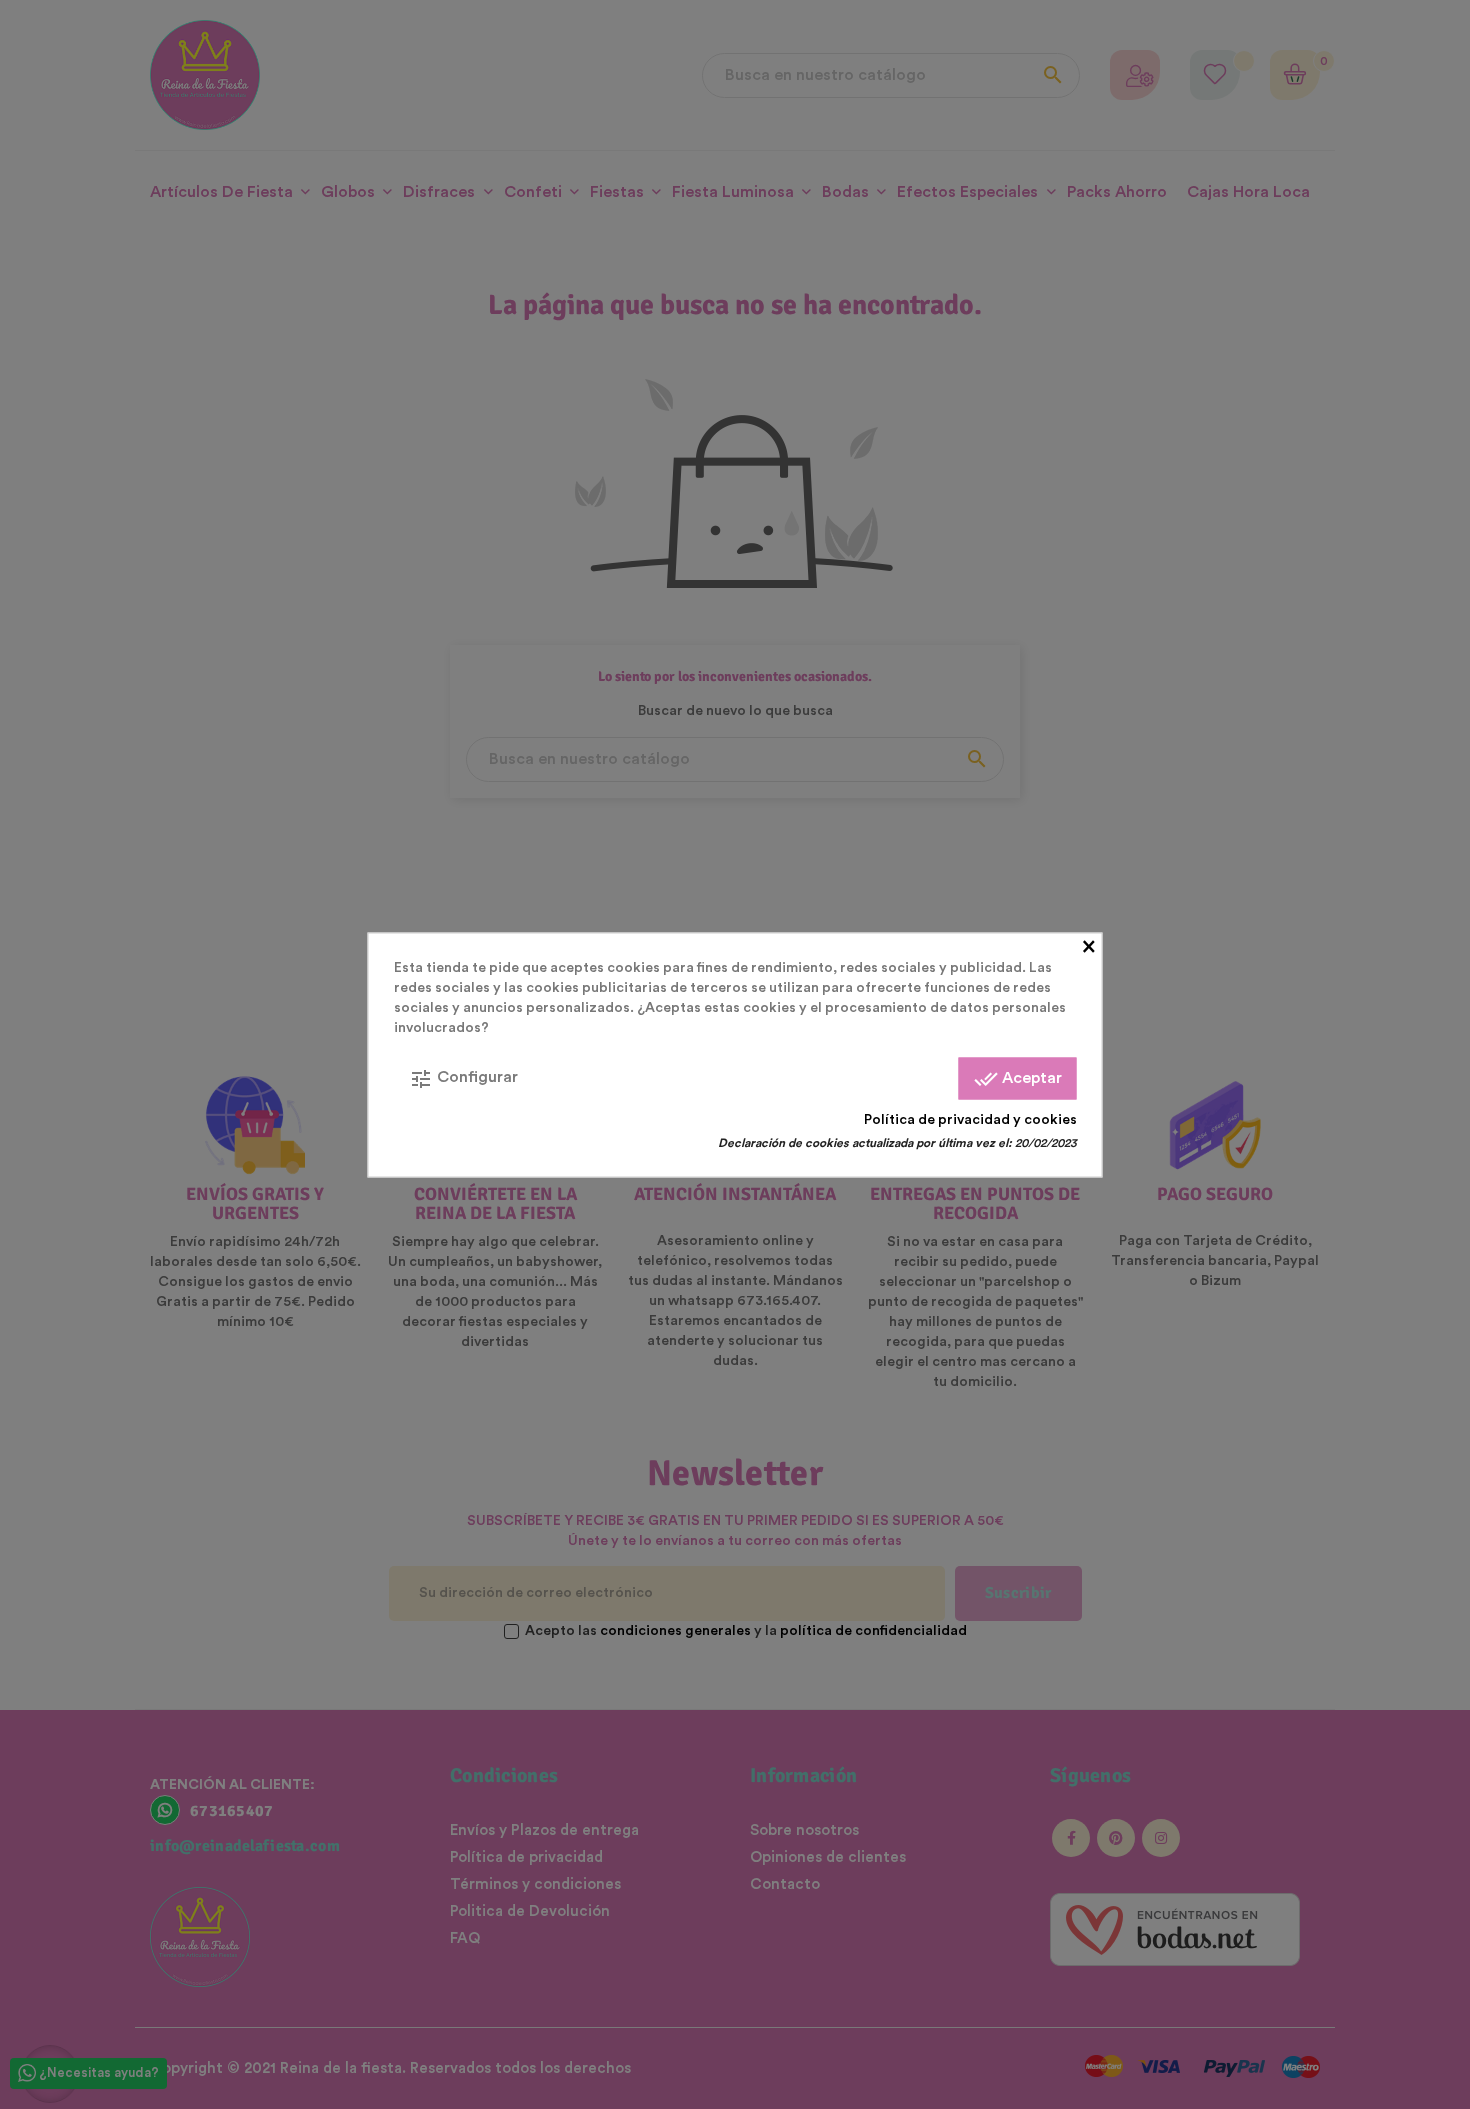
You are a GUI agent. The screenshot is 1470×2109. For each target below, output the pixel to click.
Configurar (463, 1078)
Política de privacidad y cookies (970, 1119)
